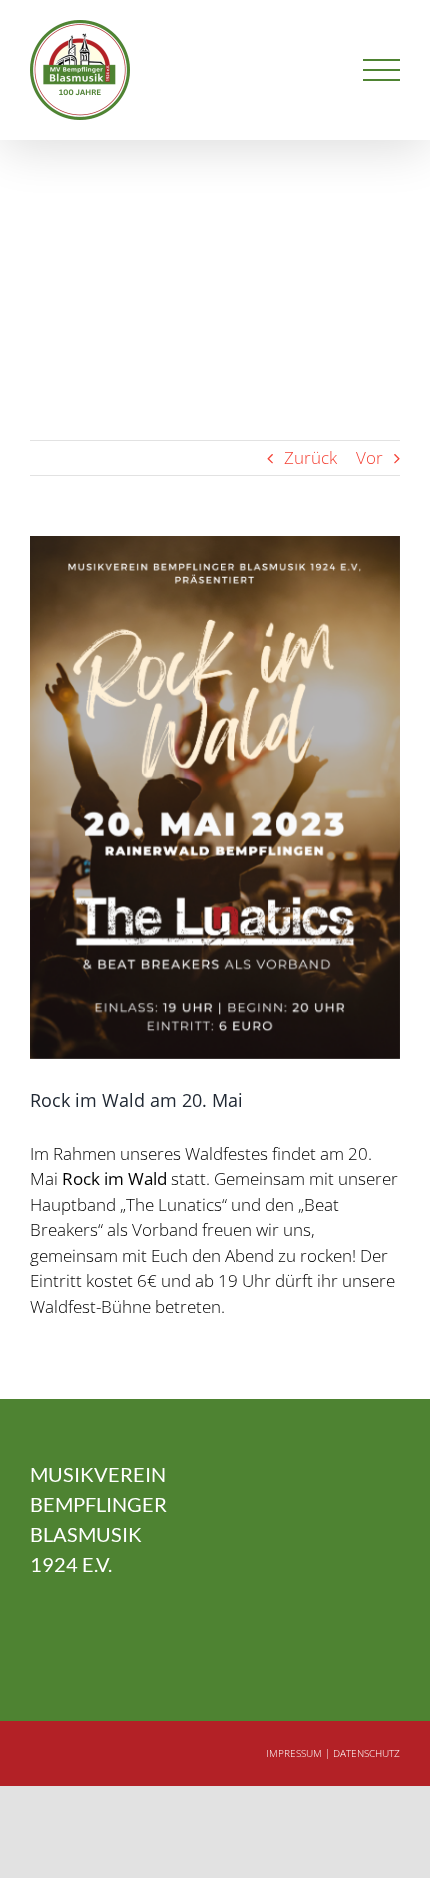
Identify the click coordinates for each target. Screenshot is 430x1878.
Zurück (310, 457)
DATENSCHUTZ (366, 1753)
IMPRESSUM (294, 1753)
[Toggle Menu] (382, 70)
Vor (369, 457)
